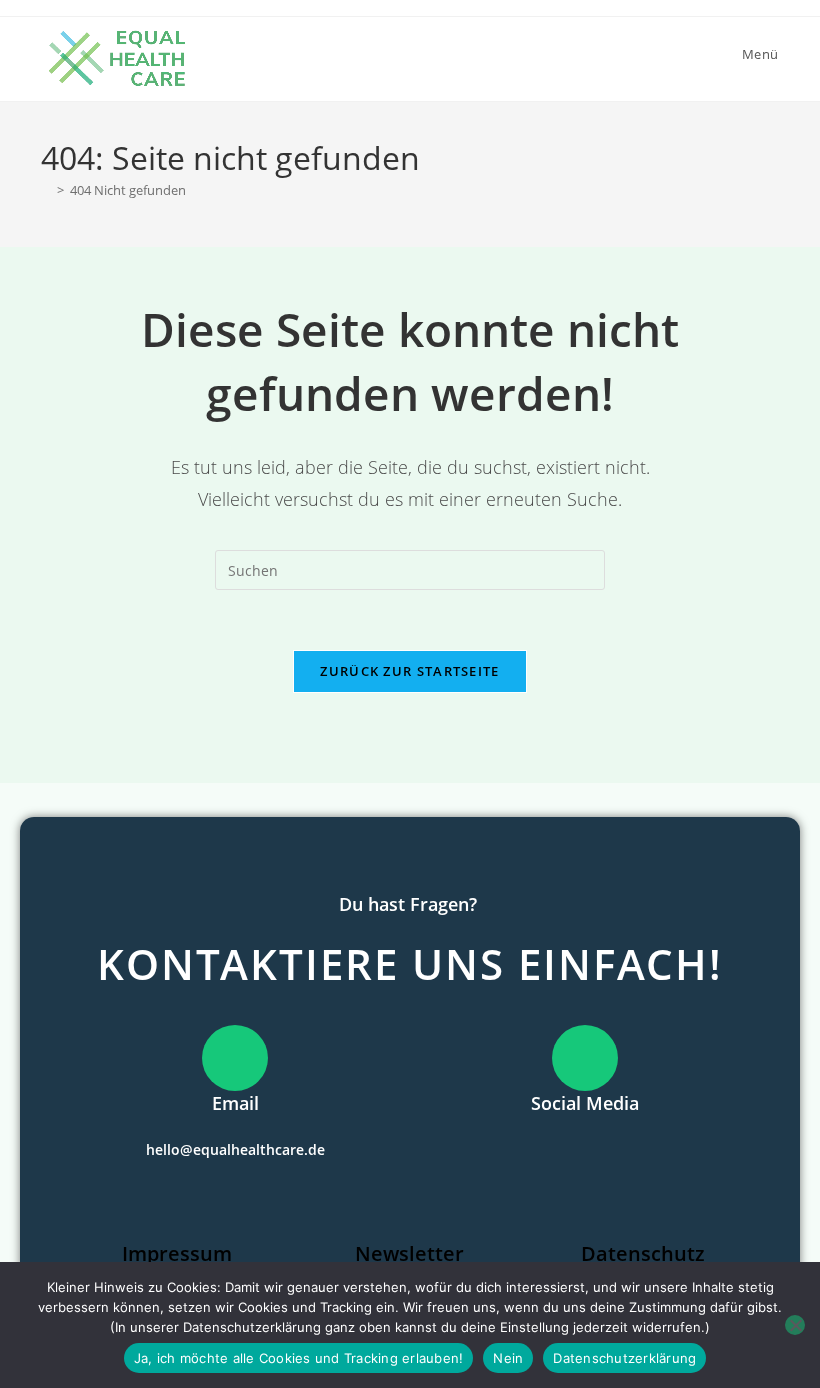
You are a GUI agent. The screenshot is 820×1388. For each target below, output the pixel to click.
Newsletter (409, 1253)
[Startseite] (46, 190)
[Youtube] (620, 1146)
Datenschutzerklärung (624, 1358)
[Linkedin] (585, 1146)
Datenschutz (643, 1253)
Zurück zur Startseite (409, 671)
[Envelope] (550, 1146)
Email (235, 1103)
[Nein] (795, 1325)
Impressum (177, 1253)
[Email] (235, 1058)
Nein (508, 1358)
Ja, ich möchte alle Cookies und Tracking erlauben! (299, 1358)
